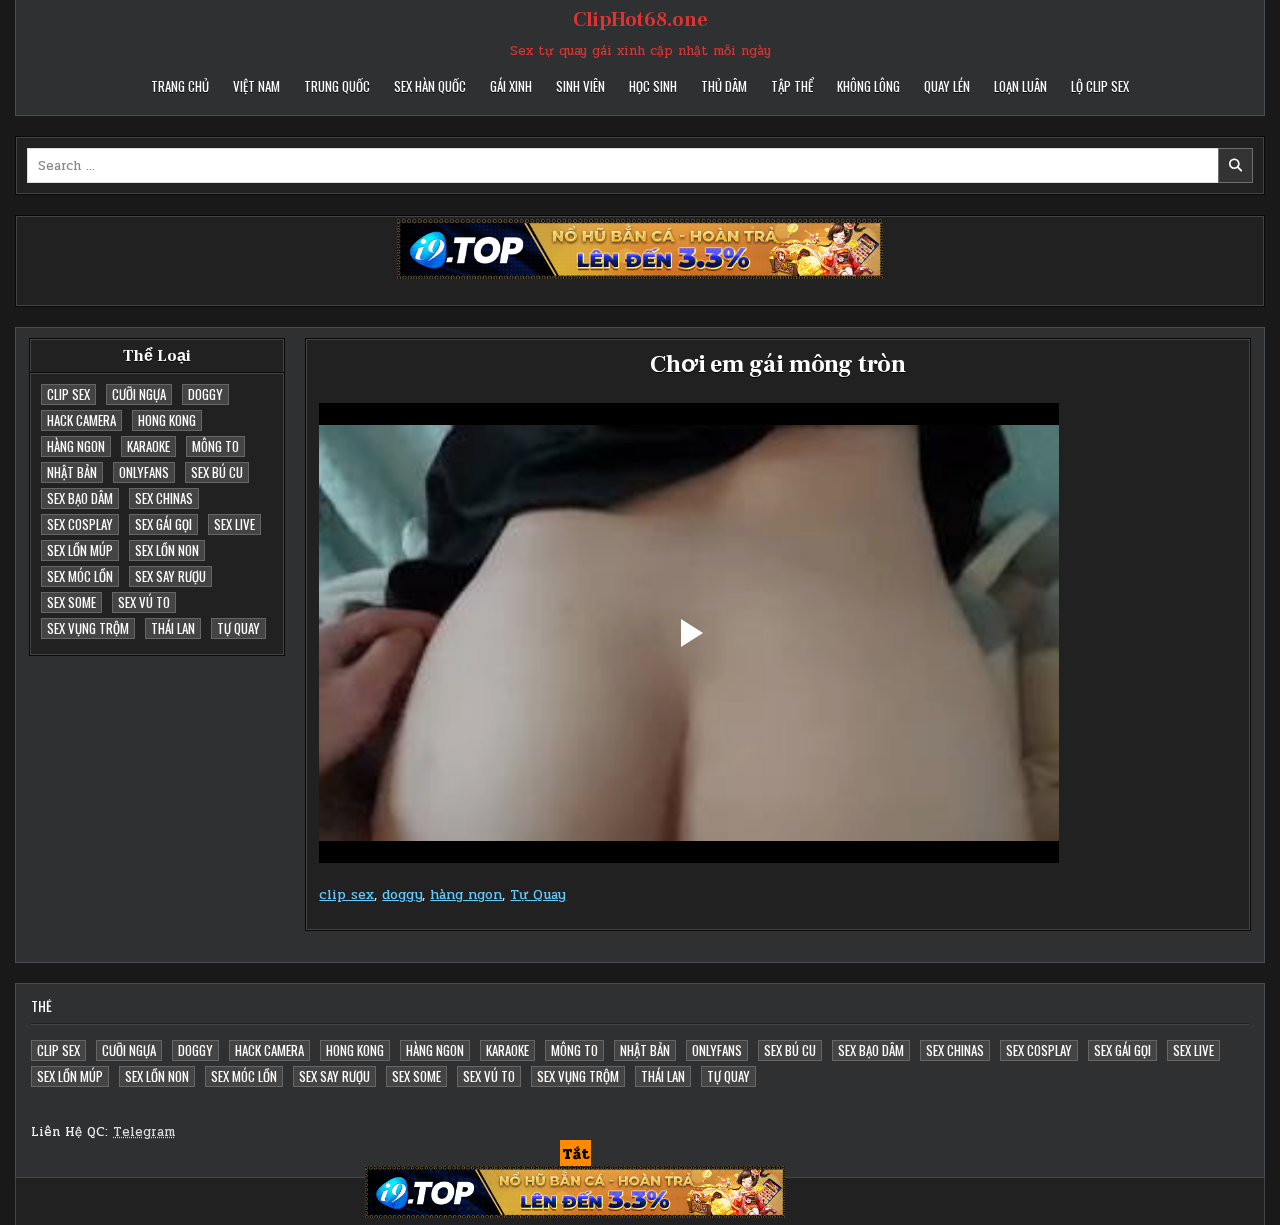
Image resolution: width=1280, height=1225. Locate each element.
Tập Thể (792, 86)
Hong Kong (167, 420)
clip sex (68, 394)
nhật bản (72, 472)
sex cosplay (80, 524)
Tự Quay (238, 628)
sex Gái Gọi (163, 524)
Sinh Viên (580, 86)
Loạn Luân (1020, 86)
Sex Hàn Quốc (430, 86)
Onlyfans (144, 472)
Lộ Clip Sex (1100, 86)
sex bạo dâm (80, 498)
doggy (205, 394)
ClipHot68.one (640, 20)
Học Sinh (653, 86)
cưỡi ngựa (139, 394)
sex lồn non (167, 550)
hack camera (81, 420)
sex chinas (164, 498)
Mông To (215, 446)
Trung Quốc (337, 86)
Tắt (575, 1154)
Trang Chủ (180, 86)
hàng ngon (76, 446)
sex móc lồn (80, 576)
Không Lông (868, 86)
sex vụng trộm (88, 628)
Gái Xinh (511, 86)
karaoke (148, 446)
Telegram (144, 1132)
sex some (71, 602)
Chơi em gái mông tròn (778, 364)
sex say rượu (170, 576)
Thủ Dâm (724, 86)
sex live (234, 524)
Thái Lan (173, 628)
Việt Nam (256, 86)
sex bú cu (217, 472)
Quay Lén (947, 86)
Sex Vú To (144, 602)
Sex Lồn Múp (80, 550)
